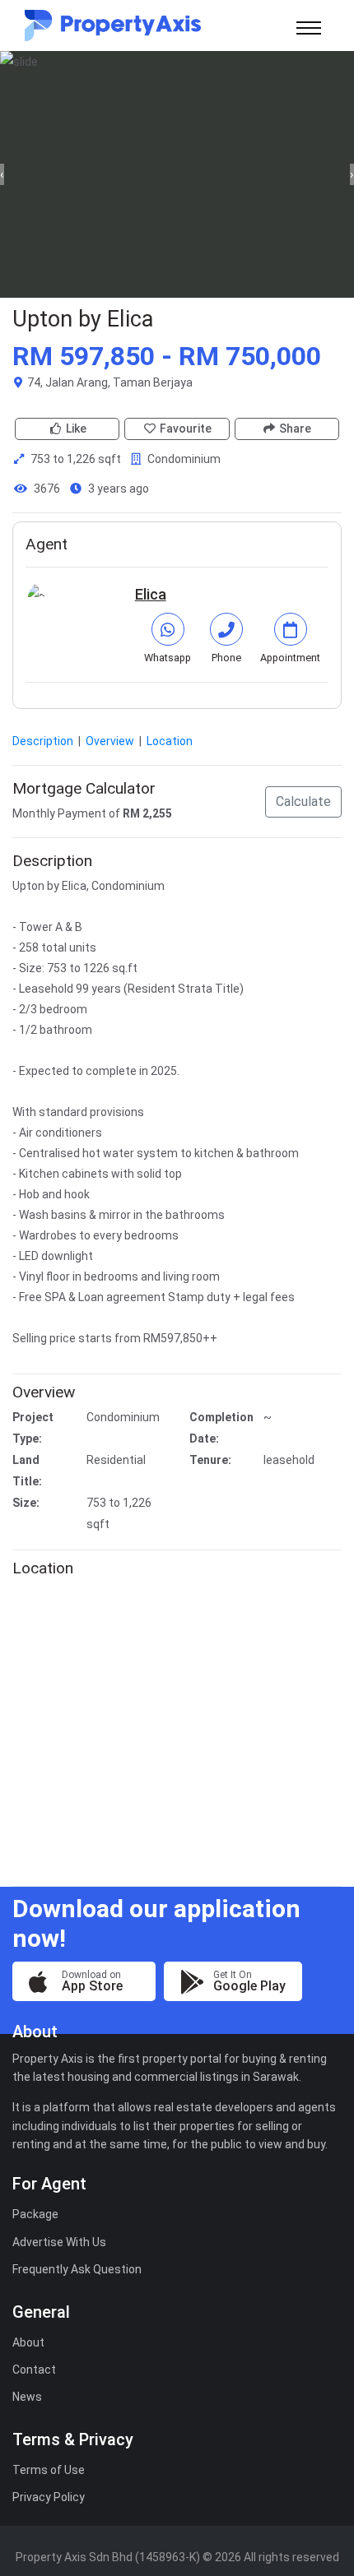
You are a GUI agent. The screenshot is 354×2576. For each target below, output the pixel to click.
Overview (111, 741)
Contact (34, 2370)
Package (35, 2214)
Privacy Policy (49, 2497)
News (27, 2397)
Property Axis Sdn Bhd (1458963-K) (108, 2557)
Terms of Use (49, 2470)
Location (170, 741)
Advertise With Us (59, 2242)
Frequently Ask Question (77, 2269)
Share (295, 429)
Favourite (186, 429)
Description (44, 741)
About (28, 2342)
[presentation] (2, 174)
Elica (151, 594)
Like (76, 429)
